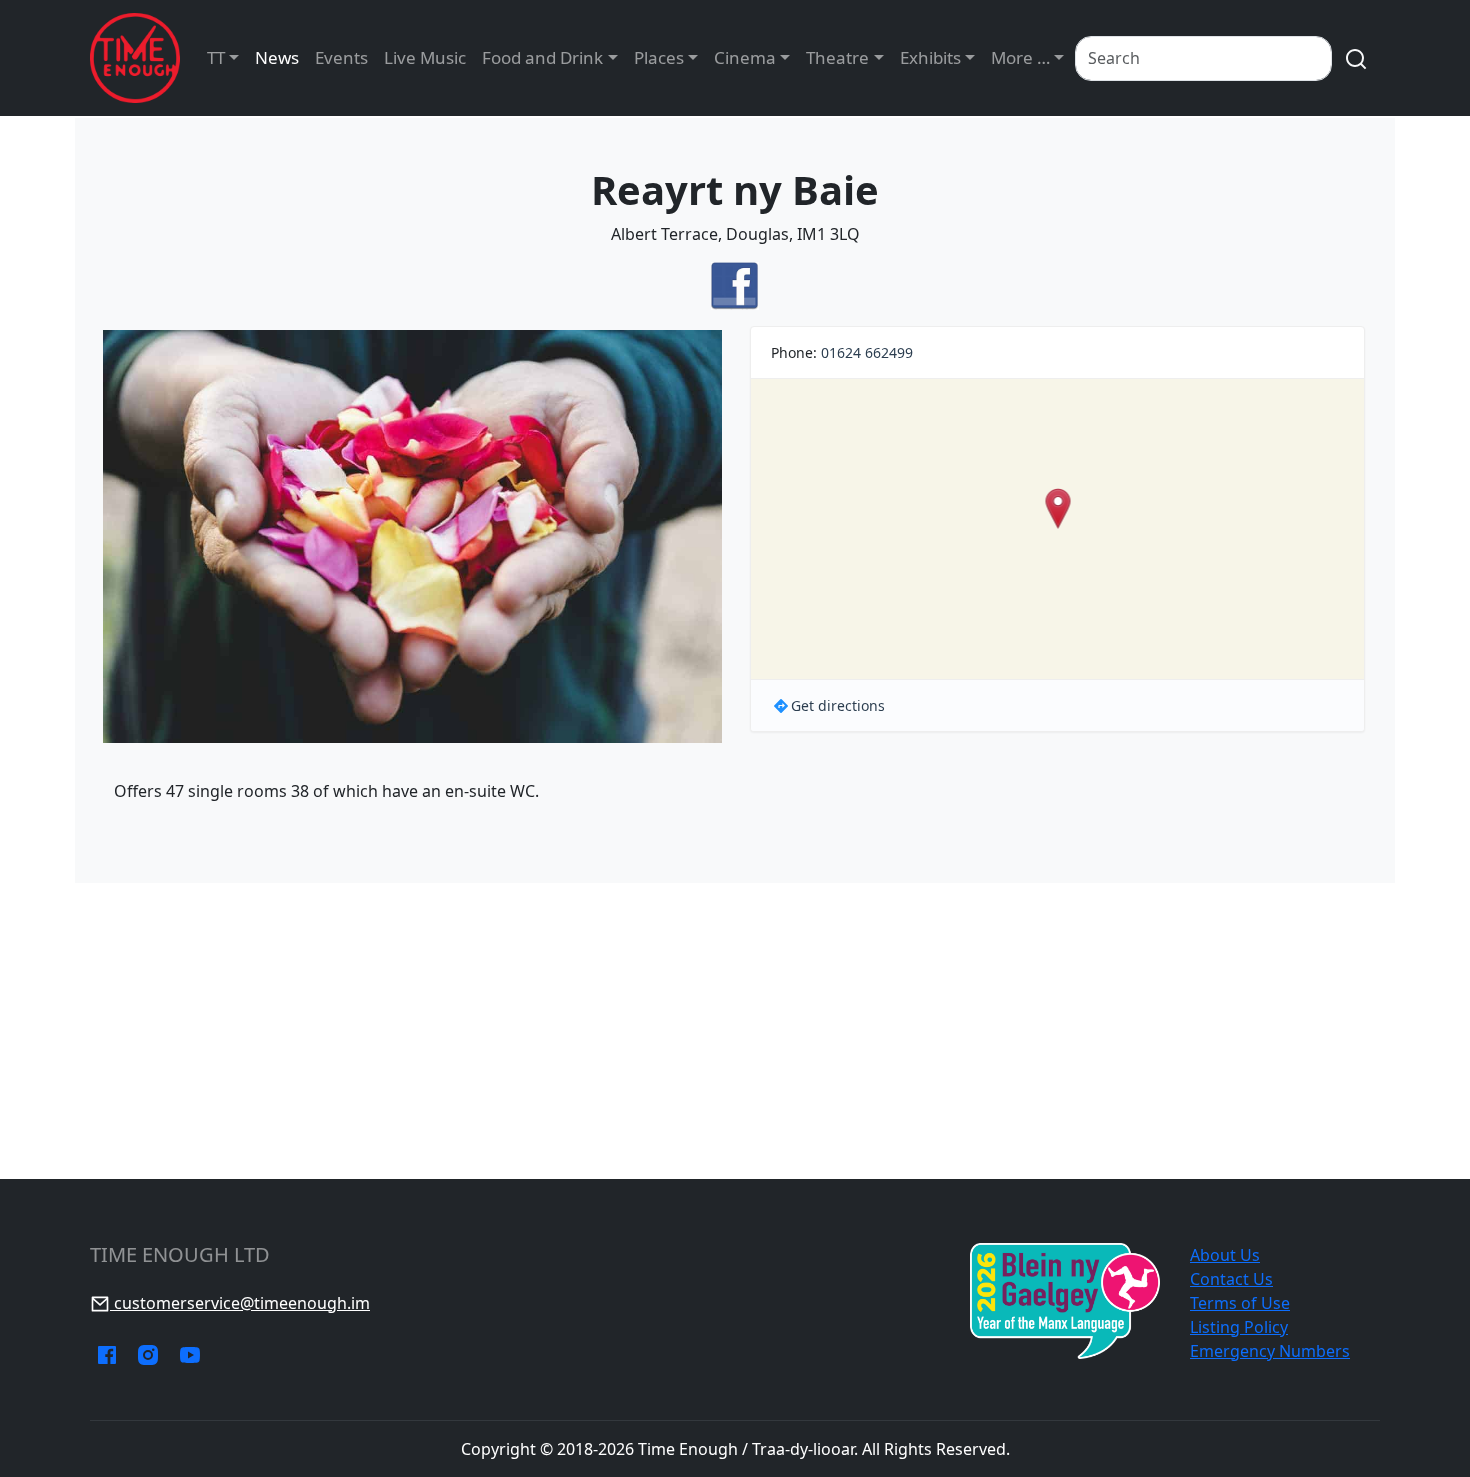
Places (659, 57)
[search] (1356, 58)
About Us (1225, 1255)
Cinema (745, 57)
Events (341, 57)
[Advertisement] (735, 1031)
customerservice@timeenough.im (240, 1303)
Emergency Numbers (1270, 1351)
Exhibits (930, 57)
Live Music (425, 57)
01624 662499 (867, 352)
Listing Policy (1239, 1327)
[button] (1057, 508)
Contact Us (1231, 1279)
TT (216, 57)
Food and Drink (542, 57)
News (277, 57)
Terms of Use (1240, 1303)
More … (1020, 57)
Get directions (838, 705)
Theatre (837, 57)
